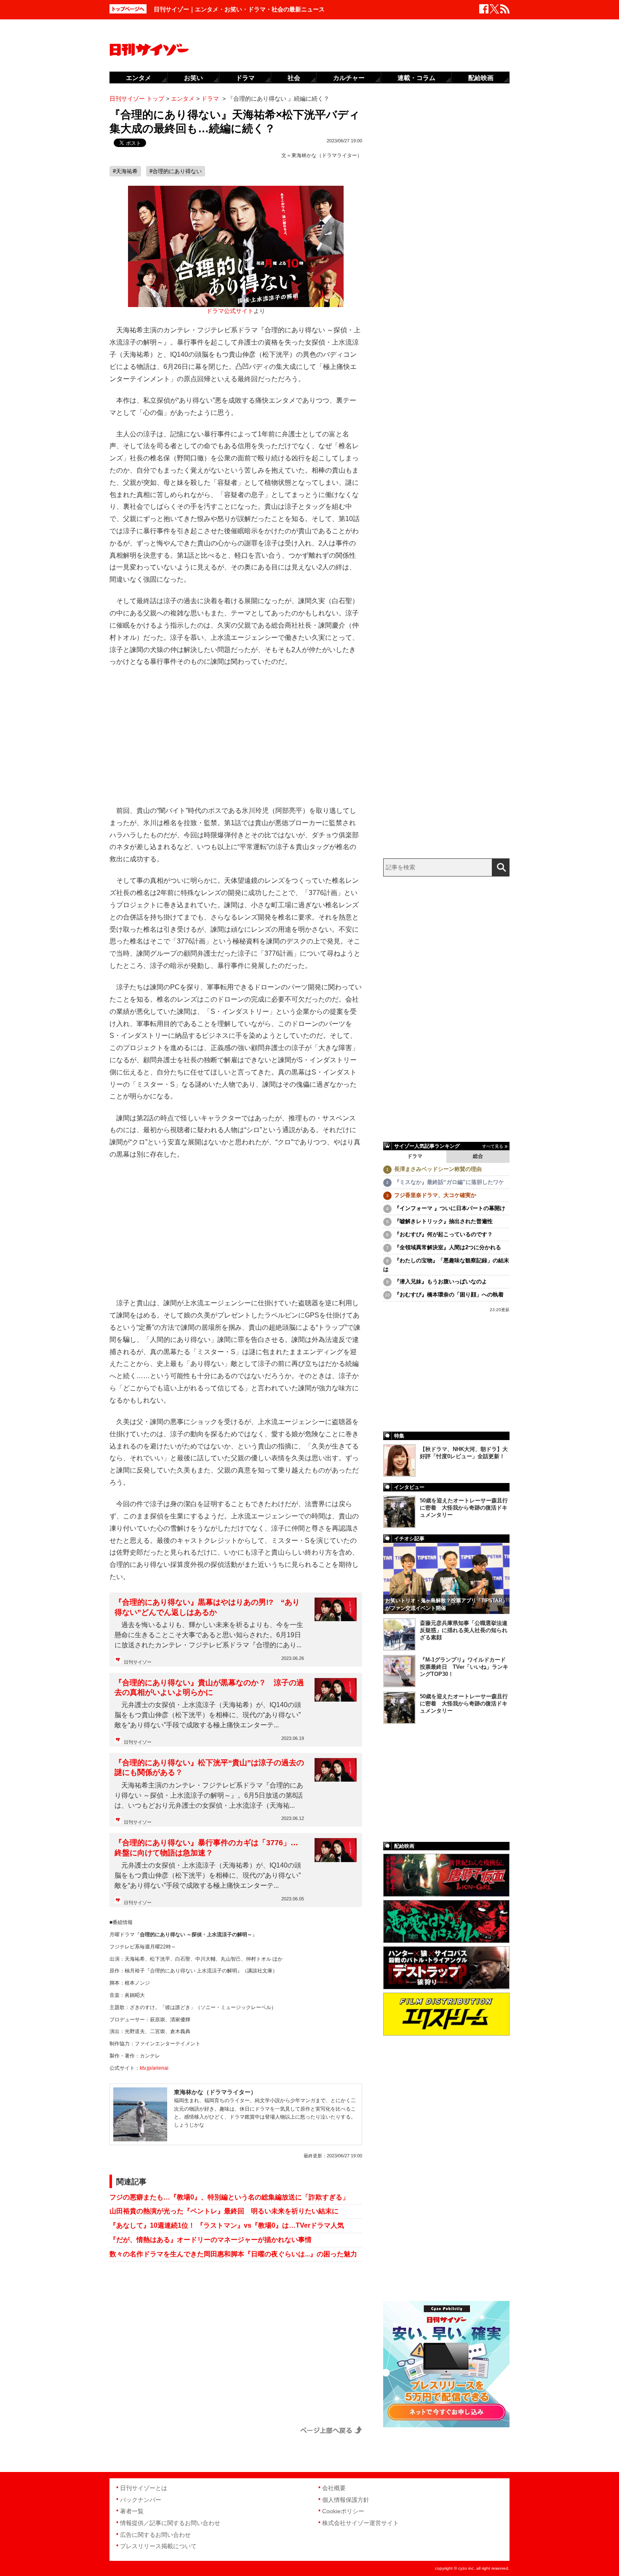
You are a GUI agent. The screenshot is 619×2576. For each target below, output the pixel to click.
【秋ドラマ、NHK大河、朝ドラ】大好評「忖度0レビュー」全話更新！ (464, 1453)
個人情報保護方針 (346, 2500)
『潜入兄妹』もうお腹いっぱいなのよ (441, 1281)
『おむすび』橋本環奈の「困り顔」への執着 (449, 1295)
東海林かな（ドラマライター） (327, 155)
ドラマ (415, 1156)
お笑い (193, 78)
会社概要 (334, 2488)
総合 (478, 1156)
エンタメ (139, 78)
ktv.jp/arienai (154, 2068)
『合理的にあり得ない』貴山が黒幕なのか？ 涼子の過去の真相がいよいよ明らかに (209, 1687)
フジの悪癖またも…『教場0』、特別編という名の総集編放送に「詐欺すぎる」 (229, 2197)
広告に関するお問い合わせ (155, 2535)
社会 (294, 78)
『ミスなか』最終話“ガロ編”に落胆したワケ (449, 1182)
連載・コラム (416, 78)
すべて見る (493, 1146)
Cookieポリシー (343, 2511)
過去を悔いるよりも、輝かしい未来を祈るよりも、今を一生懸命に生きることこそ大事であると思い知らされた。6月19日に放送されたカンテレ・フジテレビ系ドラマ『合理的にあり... (209, 1635)
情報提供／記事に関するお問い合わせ (170, 2523)
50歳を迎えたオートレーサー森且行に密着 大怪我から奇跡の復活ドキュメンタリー (464, 1508)
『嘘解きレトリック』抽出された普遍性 (443, 1221)
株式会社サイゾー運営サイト (360, 2523)
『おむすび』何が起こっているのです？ (443, 1234)
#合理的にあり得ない (176, 171)
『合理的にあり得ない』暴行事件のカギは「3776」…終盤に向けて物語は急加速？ (206, 1848)
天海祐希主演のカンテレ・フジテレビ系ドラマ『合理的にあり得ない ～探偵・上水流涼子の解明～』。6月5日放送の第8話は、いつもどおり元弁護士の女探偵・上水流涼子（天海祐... (209, 1795)
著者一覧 (132, 2511)
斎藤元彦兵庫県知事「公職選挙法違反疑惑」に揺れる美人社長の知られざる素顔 (464, 1630)
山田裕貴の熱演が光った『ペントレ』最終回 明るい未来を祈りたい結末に (224, 2211)
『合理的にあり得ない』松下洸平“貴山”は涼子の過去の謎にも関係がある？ (209, 1768)
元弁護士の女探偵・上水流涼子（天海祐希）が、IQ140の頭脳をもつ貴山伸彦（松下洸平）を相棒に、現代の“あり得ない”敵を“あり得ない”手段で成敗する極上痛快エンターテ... (208, 1715)
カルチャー (349, 78)
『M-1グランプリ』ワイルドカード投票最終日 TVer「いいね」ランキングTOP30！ (464, 1667)
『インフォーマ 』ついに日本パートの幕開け (450, 1208)
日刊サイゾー (138, 1662)
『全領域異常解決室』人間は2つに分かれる (448, 1247)
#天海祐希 (125, 171)
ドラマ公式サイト (230, 311)
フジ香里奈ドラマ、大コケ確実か (435, 1195)
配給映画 (481, 78)
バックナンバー (141, 2500)
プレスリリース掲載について (158, 2546)
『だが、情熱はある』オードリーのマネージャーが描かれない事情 (211, 2240)
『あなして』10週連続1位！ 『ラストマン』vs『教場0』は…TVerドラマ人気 (227, 2225)
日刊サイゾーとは (144, 2488)
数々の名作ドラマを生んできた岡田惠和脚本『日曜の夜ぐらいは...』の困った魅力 (233, 2254)
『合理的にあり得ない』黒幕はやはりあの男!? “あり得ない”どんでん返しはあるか (207, 1607)
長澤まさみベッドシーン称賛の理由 (438, 1169)
